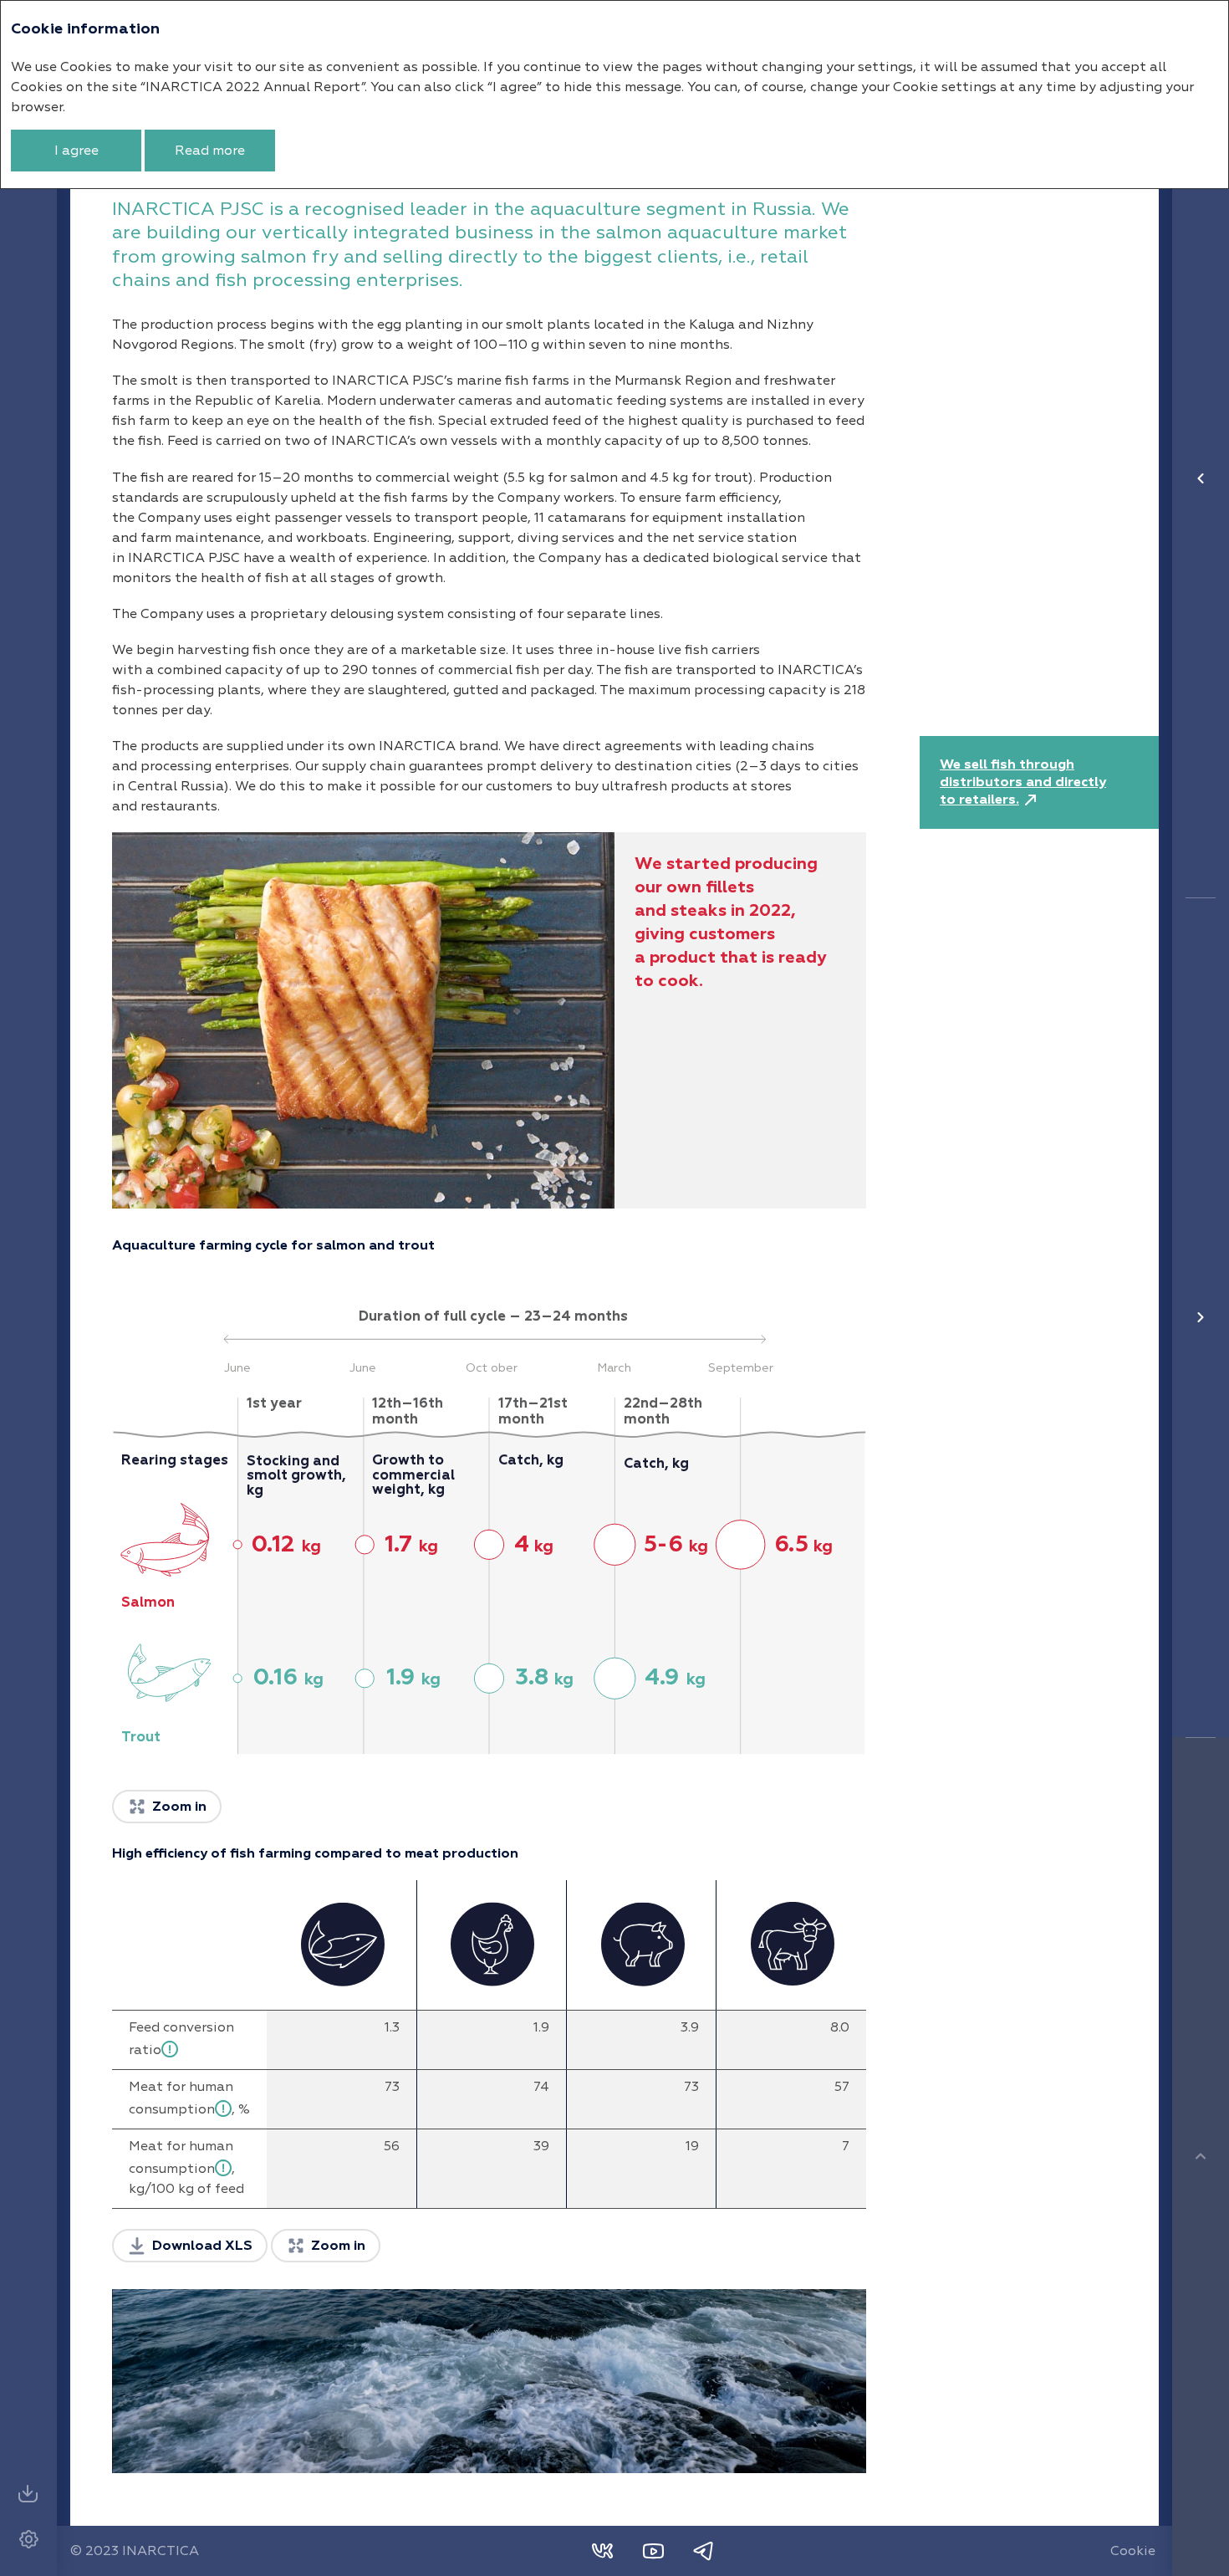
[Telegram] (703, 2551)
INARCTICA (161, 2551)
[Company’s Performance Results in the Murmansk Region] (1201, 1317)
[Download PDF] (28, 2494)
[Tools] (28, 2539)
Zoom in (179, 1807)
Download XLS (202, 2246)
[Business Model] (1201, 478)
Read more (210, 151)
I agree (76, 151)
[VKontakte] (603, 2551)
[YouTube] (653, 2551)
